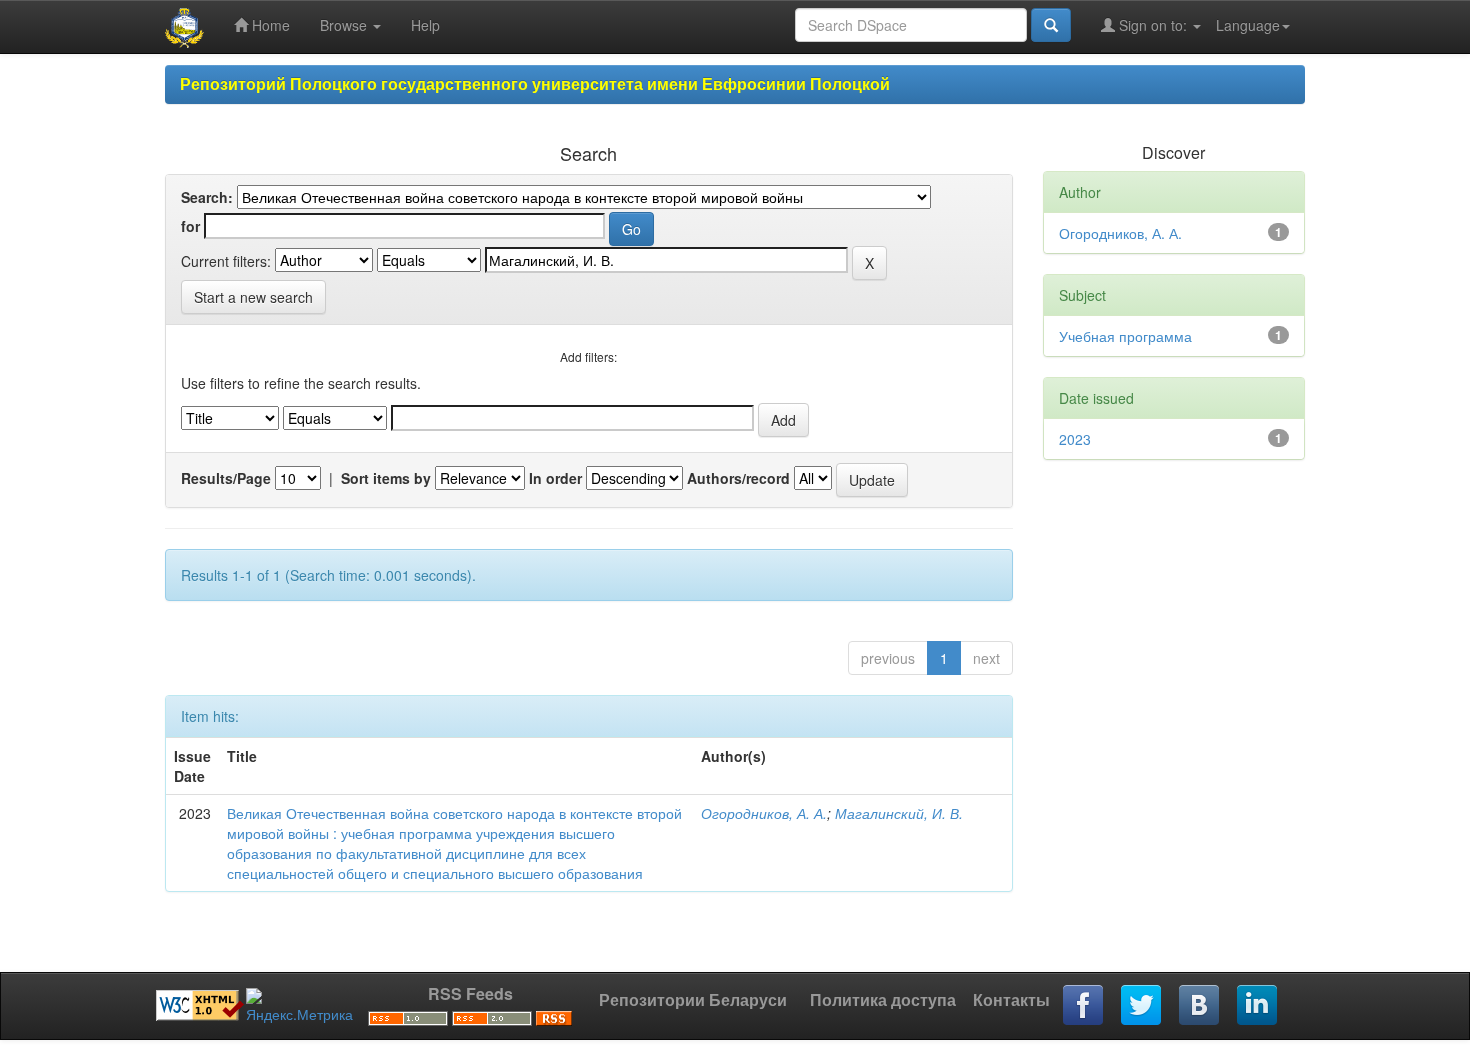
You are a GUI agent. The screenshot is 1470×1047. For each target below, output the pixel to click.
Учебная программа (1125, 336)
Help (425, 25)
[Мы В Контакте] (1200, 1006)
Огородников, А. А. (764, 813)
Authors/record (738, 478)
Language (1248, 25)
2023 (1075, 439)
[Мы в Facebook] (1084, 1006)
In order (555, 478)
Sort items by (386, 478)
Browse (345, 25)
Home (269, 25)
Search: (207, 197)
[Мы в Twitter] (1142, 1006)
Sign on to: (1153, 25)
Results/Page (226, 478)
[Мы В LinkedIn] (1258, 1006)
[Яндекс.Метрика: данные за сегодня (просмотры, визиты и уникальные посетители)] (299, 1006)
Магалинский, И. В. (899, 813)
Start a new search (253, 297)
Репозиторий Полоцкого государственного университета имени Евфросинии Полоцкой (535, 83)
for (190, 226)
